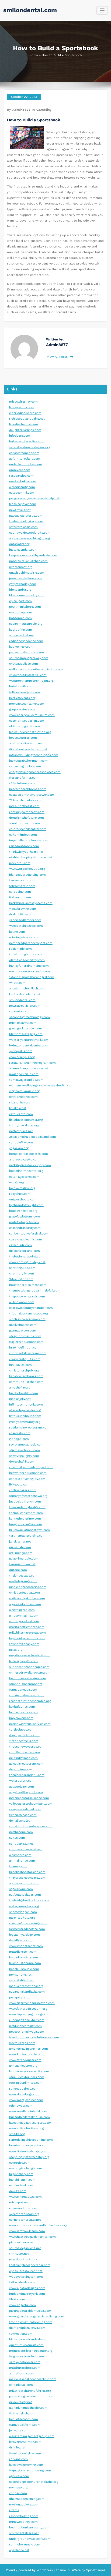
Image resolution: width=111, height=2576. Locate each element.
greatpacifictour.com (24, 1735)
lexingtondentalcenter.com (29, 1046)
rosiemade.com (20, 949)
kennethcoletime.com (25, 1519)
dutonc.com (18, 1570)
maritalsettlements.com (27, 1627)
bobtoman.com (20, 618)
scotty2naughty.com (24, 1456)
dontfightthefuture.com (27, 818)
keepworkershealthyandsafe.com (33, 555)
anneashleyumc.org (23, 2066)
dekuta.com (18, 2191)
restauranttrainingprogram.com (32, 1063)
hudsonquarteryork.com (27, 2294)
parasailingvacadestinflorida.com (33, 2396)
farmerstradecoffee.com (27, 1929)
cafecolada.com (20, 1245)
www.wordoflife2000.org (27, 869)
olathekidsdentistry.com (27, 960)
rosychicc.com (20, 1194)
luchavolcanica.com (23, 1712)
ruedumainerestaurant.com (29, 1428)
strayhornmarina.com (25, 1336)
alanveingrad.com (22, 1610)
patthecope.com (21, 1832)
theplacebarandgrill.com (27, 1775)
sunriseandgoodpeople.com (29, 1667)
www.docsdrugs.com (24, 2094)
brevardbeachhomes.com (28, 789)
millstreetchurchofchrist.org (30, 2391)
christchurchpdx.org (24, 1371)
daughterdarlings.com (25, 430)
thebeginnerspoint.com (26, 1257)
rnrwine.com (18, 2459)
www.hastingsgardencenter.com (32, 2237)
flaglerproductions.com (26, 1342)
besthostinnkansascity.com (29, 2528)
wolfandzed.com (21, 2185)
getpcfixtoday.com (23, 584)
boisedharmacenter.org (26, 1171)
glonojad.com (19, 1439)
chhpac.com (18, 2493)
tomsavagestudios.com (26, 1080)
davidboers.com (21, 1940)
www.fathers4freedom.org (28, 2009)
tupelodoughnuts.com (25, 954)
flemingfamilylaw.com (25, 2453)
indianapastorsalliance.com (29, 1798)
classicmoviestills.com (26, 1240)
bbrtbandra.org (20, 590)
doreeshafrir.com (22, 1462)
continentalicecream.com (28, 1353)
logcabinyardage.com (25, 1935)
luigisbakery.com (21, 2174)
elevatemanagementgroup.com (32, 2436)
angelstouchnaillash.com (27, 988)
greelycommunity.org (25, 1422)
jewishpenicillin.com (24, 1074)
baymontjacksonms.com (27, 1638)
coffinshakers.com (23, 1490)
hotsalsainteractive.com (27, 441)
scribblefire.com (21, 1143)
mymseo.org (18, 2488)
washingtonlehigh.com (26, 2168)
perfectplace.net (21, 1131)
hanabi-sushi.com (22, 2180)
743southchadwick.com (26, 800)
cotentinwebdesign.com (27, 721)
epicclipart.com (20, 601)
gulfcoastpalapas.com (25, 1895)
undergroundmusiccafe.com (30, 2539)
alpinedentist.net (22, 635)
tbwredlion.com (21, 2334)
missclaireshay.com (23, 402)
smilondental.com (30, 10)
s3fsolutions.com (22, 783)
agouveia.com (19, 2476)
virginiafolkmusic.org (24, 1091)
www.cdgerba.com (22, 2305)
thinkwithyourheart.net (26, 852)
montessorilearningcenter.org (31, 2351)
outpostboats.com (23, 1200)
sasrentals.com (20, 1011)
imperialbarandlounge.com (29, 840)
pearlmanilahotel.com (25, 607)
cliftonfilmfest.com (23, 835)
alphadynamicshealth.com (28, 2408)
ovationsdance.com (23, 1097)
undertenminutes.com (26, 464)
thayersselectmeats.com (27, 1878)
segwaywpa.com (21, 1889)
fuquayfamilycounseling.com (30, 2470)
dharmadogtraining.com (27, 2499)
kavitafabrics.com (22, 1707)
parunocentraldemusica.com (30, 2311)
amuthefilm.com (21, 1388)
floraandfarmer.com (24, 778)
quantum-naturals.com (26, 2345)
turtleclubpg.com (22, 1730)
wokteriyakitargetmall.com (29, 1040)
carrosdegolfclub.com (25, 766)
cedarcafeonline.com (24, 453)
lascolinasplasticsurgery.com (30, 2123)
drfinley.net (17, 2448)
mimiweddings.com (23, 2522)
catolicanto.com (21, 1114)
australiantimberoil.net (26, 743)
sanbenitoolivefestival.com (29, 1234)
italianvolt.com (20, 897)
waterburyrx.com (22, 1781)
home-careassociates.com (29, 1154)
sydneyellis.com (21, 1051)
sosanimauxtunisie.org (26, 624)
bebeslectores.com (23, 738)
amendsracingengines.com (29, 2049)
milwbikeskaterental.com (27, 1633)
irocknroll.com (20, 863)
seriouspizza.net (21, 1844)
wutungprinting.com (24, 1621)
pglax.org (16, 1650)
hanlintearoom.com (24, 2419)
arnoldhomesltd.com (25, 823)
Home (34, 55)
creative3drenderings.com (28, 1923)
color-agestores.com (24, 1177)
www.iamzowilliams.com (27, 2231)
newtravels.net (20, 510)
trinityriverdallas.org (24, 1125)
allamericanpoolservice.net (29, 1068)
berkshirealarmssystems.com (31, 903)
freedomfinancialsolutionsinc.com (34, 2037)
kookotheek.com (21, 647)
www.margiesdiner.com (26, 2100)
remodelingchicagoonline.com (31, 2140)
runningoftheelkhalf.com (27, 2020)
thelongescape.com (23, 1576)
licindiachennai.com (24, 424)
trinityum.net (19, 2254)
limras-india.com (22, 407)
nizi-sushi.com (20, 1547)
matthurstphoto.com (25, 2368)
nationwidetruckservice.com (30, 1724)
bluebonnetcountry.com (27, 595)
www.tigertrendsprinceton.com (32, 2003)
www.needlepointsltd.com (28, 2111)
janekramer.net (20, 1542)
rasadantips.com (21, 476)
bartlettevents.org (22, 698)
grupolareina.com (22, 709)
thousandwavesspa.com (27, 1747)
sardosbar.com (20, 892)
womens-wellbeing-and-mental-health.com (41, 1085)
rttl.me (14, 2510)
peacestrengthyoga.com (27, 2032)
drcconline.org (20, 1769)
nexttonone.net (20, 1975)
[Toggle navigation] (102, 10)
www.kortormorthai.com (27, 2054)
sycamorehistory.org (24, 2214)
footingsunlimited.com (26, 2083)
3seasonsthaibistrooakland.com (33, 1137)
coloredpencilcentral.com (28, 829)
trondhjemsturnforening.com (31, 2322)
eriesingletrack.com (23, 937)
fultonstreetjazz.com (25, 692)
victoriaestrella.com (24, 1741)
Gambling (44, 110)
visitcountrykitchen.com (27, 1598)
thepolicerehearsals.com (27, 1297)
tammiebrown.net (22, 1564)
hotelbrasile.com (21, 686)
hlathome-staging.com (26, 1034)
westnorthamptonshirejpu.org (31, 681)
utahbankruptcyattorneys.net (31, 857)
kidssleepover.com (23, 504)
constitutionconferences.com (31, 1826)
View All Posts (58, 357)
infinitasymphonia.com (26, 1405)
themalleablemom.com (26, 1513)
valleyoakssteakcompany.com (31, 1804)
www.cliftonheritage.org (26, 2128)
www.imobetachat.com (26, 1946)
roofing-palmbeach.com (27, 812)
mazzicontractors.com (26, 2259)
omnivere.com (20, 470)
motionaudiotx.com (24, 2505)
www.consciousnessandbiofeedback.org (38, 2225)
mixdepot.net (19, 2202)
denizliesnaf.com (21, 1821)
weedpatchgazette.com (26, 926)
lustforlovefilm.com (24, 1393)
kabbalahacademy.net (25, 994)
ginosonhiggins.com (24, 1616)
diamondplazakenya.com (27, 2328)
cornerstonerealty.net (25, 2220)
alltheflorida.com (22, 2373)
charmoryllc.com (22, 1274)
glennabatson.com (23, 1331)
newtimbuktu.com (23, 481)
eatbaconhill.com (22, 493)
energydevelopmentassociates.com (35, 772)
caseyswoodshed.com (25, 1809)
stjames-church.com (25, 1450)
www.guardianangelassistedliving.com (37, 2316)
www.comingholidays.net (27, 1262)
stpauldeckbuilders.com (27, 2077)
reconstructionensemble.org (30, 1701)
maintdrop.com (21, 612)
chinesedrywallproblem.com (30, 1673)
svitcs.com (17, 1838)
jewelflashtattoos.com (25, 578)
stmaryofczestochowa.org (28, 1496)
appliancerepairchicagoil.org (30, 538)
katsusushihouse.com (25, 1416)
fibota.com (17, 2299)
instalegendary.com (23, 550)
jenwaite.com (19, 2431)
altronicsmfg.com (22, 487)
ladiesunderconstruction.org (30, 732)
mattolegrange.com (23, 1581)
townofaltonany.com (24, 1644)
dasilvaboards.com (23, 1325)
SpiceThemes (95, 2570)
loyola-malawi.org (22, 1188)
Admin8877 (21, 110)
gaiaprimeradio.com (24, 1559)
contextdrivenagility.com (27, 1479)
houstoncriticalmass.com (28, 1285)
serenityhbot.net (21, 1980)
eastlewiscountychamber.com (31, 1308)
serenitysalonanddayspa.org (30, 447)
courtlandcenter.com (25, 1752)
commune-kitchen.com (26, 1382)
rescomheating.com (24, 2516)
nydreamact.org (21, 567)
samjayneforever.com (25, 2362)
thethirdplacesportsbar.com (30, 2265)
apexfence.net (19, 2550)
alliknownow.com (22, 1302)
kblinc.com (17, 932)
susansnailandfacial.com (27, 1992)
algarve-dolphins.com (25, 1604)
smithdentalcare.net (24, 2533)
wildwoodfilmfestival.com (28, 675)
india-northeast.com (24, 806)
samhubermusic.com (25, 2545)
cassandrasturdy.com (25, 1228)
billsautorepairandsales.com (30, 2339)
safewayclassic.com (23, 527)
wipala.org (17, 1182)
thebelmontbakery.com (26, 521)
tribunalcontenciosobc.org (29, 1314)
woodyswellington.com (26, 2277)
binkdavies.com (20, 1365)
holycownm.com (21, 1718)
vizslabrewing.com (23, 909)
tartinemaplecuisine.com (27, 1536)
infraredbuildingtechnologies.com (34, 755)
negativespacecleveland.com (30, 1655)
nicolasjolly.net (20, 1399)
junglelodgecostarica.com (28, 1587)
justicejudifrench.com (25, 1502)
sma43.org (17, 2134)
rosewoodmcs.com (23, 2208)
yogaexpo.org (19, 1148)
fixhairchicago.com (23, 1815)
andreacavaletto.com (24, 1160)
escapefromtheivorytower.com (32, 795)
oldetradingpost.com (25, 726)
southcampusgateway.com (29, 658)
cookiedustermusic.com (27, 1695)
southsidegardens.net (25, 2248)
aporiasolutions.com (24, 1883)
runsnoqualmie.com (24, 2089)
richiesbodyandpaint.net (27, 419)
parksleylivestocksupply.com (30, 1165)
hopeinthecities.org (23, 1211)
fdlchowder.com (21, 2106)
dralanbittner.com (22, 914)
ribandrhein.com (21, 1103)
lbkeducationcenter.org (26, 1120)
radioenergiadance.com (26, 641)
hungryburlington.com (26, 1524)
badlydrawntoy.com (24, 1957)
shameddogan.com (23, 1912)
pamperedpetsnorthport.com (31, 943)
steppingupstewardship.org (29, 2157)
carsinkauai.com (21, 2385)
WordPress (45, 2570)
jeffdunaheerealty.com (25, 2026)
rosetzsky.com (20, 1433)
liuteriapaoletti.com (23, 1661)
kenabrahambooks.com (26, 1376)
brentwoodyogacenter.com (29, 2145)
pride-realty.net (21, 2402)
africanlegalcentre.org (25, 1410)
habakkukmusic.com (24, 1969)
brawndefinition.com (24, 1348)
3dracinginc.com (21, 1279)
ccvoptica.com (20, 2163)
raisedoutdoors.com (24, 846)
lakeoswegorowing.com (26, 2465)
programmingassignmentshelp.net (34, 498)
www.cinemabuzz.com (25, 2197)
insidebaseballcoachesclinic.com (33, 2379)
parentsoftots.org (22, 1918)
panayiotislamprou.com (27, 652)
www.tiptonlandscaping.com (30, 2151)
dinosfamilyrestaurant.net (28, 749)
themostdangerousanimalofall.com (35, 1291)
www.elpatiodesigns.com (27, 2288)
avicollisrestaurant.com (26, 1764)
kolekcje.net (18, 1108)
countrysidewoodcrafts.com (30, 533)
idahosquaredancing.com (27, 875)
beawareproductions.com (28, 1473)
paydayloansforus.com (26, 516)
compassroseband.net (25, 1849)
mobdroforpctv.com (24, 1222)
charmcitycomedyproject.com (31, 1467)
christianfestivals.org (25, 1593)
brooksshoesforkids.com (27, 1872)
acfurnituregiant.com (25, 459)
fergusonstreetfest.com (27, 2356)
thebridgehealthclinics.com (29, 1900)
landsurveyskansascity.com (29, 2071)
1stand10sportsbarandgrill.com (32, 977)
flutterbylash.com (22, 2413)
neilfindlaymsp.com (23, 1758)
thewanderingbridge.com (27, 1507)
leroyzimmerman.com (25, 2442)
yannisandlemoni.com (25, 920)
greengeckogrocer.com (26, 1028)
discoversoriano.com (25, 1251)
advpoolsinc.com (22, 1787)
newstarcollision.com (25, 1006)
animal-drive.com (22, 1861)
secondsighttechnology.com (30, 1017)
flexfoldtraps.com (22, 2043)
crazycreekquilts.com (25, 1359)
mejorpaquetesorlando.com (30, 971)
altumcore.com (20, 1855)
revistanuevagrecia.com (26, 1445)
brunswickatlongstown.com (30, 1530)
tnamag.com (18, 1866)
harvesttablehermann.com (28, 761)
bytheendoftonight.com (26, 1205)
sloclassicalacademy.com (27, 1319)
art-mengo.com (21, 1553)
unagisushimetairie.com (27, 573)
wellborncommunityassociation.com (36, 669)
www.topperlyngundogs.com (30, 2014)
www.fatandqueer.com (25, 2060)
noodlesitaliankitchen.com (28, 561)
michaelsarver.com (23, 1023)
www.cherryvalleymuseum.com (32, 715)
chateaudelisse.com (24, 664)
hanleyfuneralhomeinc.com (29, 966)
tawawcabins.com (22, 880)
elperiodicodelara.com (25, 413)
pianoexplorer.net (22, 2242)
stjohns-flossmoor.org (26, 1684)
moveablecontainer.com (27, 704)
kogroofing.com (21, 630)
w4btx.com (17, 983)
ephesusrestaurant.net (26, 2271)
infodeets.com (20, 436)
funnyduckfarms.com (25, 2425)
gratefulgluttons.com (25, 1217)
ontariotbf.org (19, 544)
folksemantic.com (22, 886)
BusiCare (75, 2570)
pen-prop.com (20, 1997)
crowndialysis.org (22, 1057)
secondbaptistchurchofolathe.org (34, 2482)
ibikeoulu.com (19, 1485)
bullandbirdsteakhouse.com (30, 2117)
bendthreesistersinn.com (28, 1678)
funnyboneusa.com (23, 1690)
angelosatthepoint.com (26, 1792)
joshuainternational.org (26, 1986)
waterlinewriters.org (24, 1906)
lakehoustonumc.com (25, 1963)
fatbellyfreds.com (22, 2282)
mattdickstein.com (23, 1952)
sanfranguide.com (22, 1268)
